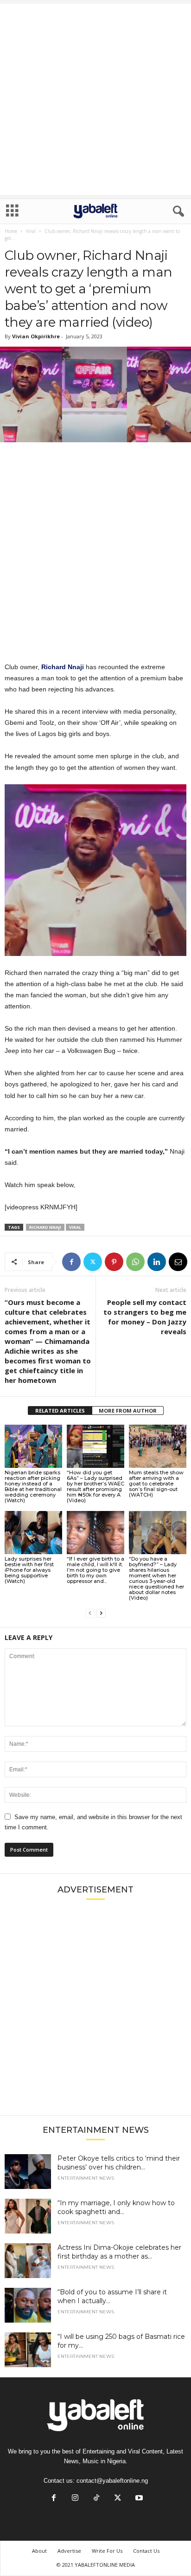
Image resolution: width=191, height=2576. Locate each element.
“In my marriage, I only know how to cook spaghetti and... (116, 2207)
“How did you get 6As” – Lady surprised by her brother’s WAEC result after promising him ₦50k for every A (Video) (95, 1486)
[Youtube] (138, 2499)
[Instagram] (75, 2499)
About (39, 2551)
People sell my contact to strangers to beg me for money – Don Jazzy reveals (145, 1317)
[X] (93, 1262)
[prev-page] (90, 1613)
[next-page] (101, 1613)
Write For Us (107, 2551)
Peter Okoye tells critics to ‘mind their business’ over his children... (119, 2163)
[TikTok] (96, 2499)
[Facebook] (71, 1262)
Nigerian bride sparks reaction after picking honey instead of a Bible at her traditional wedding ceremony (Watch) (33, 1486)
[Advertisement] (95, 99)
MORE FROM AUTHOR (128, 1411)
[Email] (178, 1262)
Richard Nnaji (45, 1227)
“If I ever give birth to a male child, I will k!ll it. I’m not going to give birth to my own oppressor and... (95, 1570)
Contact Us (146, 2551)
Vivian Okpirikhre (36, 336)
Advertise (69, 2551)
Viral (31, 231)
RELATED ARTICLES (60, 1411)
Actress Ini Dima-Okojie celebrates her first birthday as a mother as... (119, 2252)
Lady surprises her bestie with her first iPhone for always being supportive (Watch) (29, 1570)
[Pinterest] (114, 1262)
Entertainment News (86, 2178)
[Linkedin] (157, 1262)
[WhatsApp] (135, 1262)
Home (11, 231)
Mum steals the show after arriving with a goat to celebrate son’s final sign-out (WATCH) (156, 1484)
